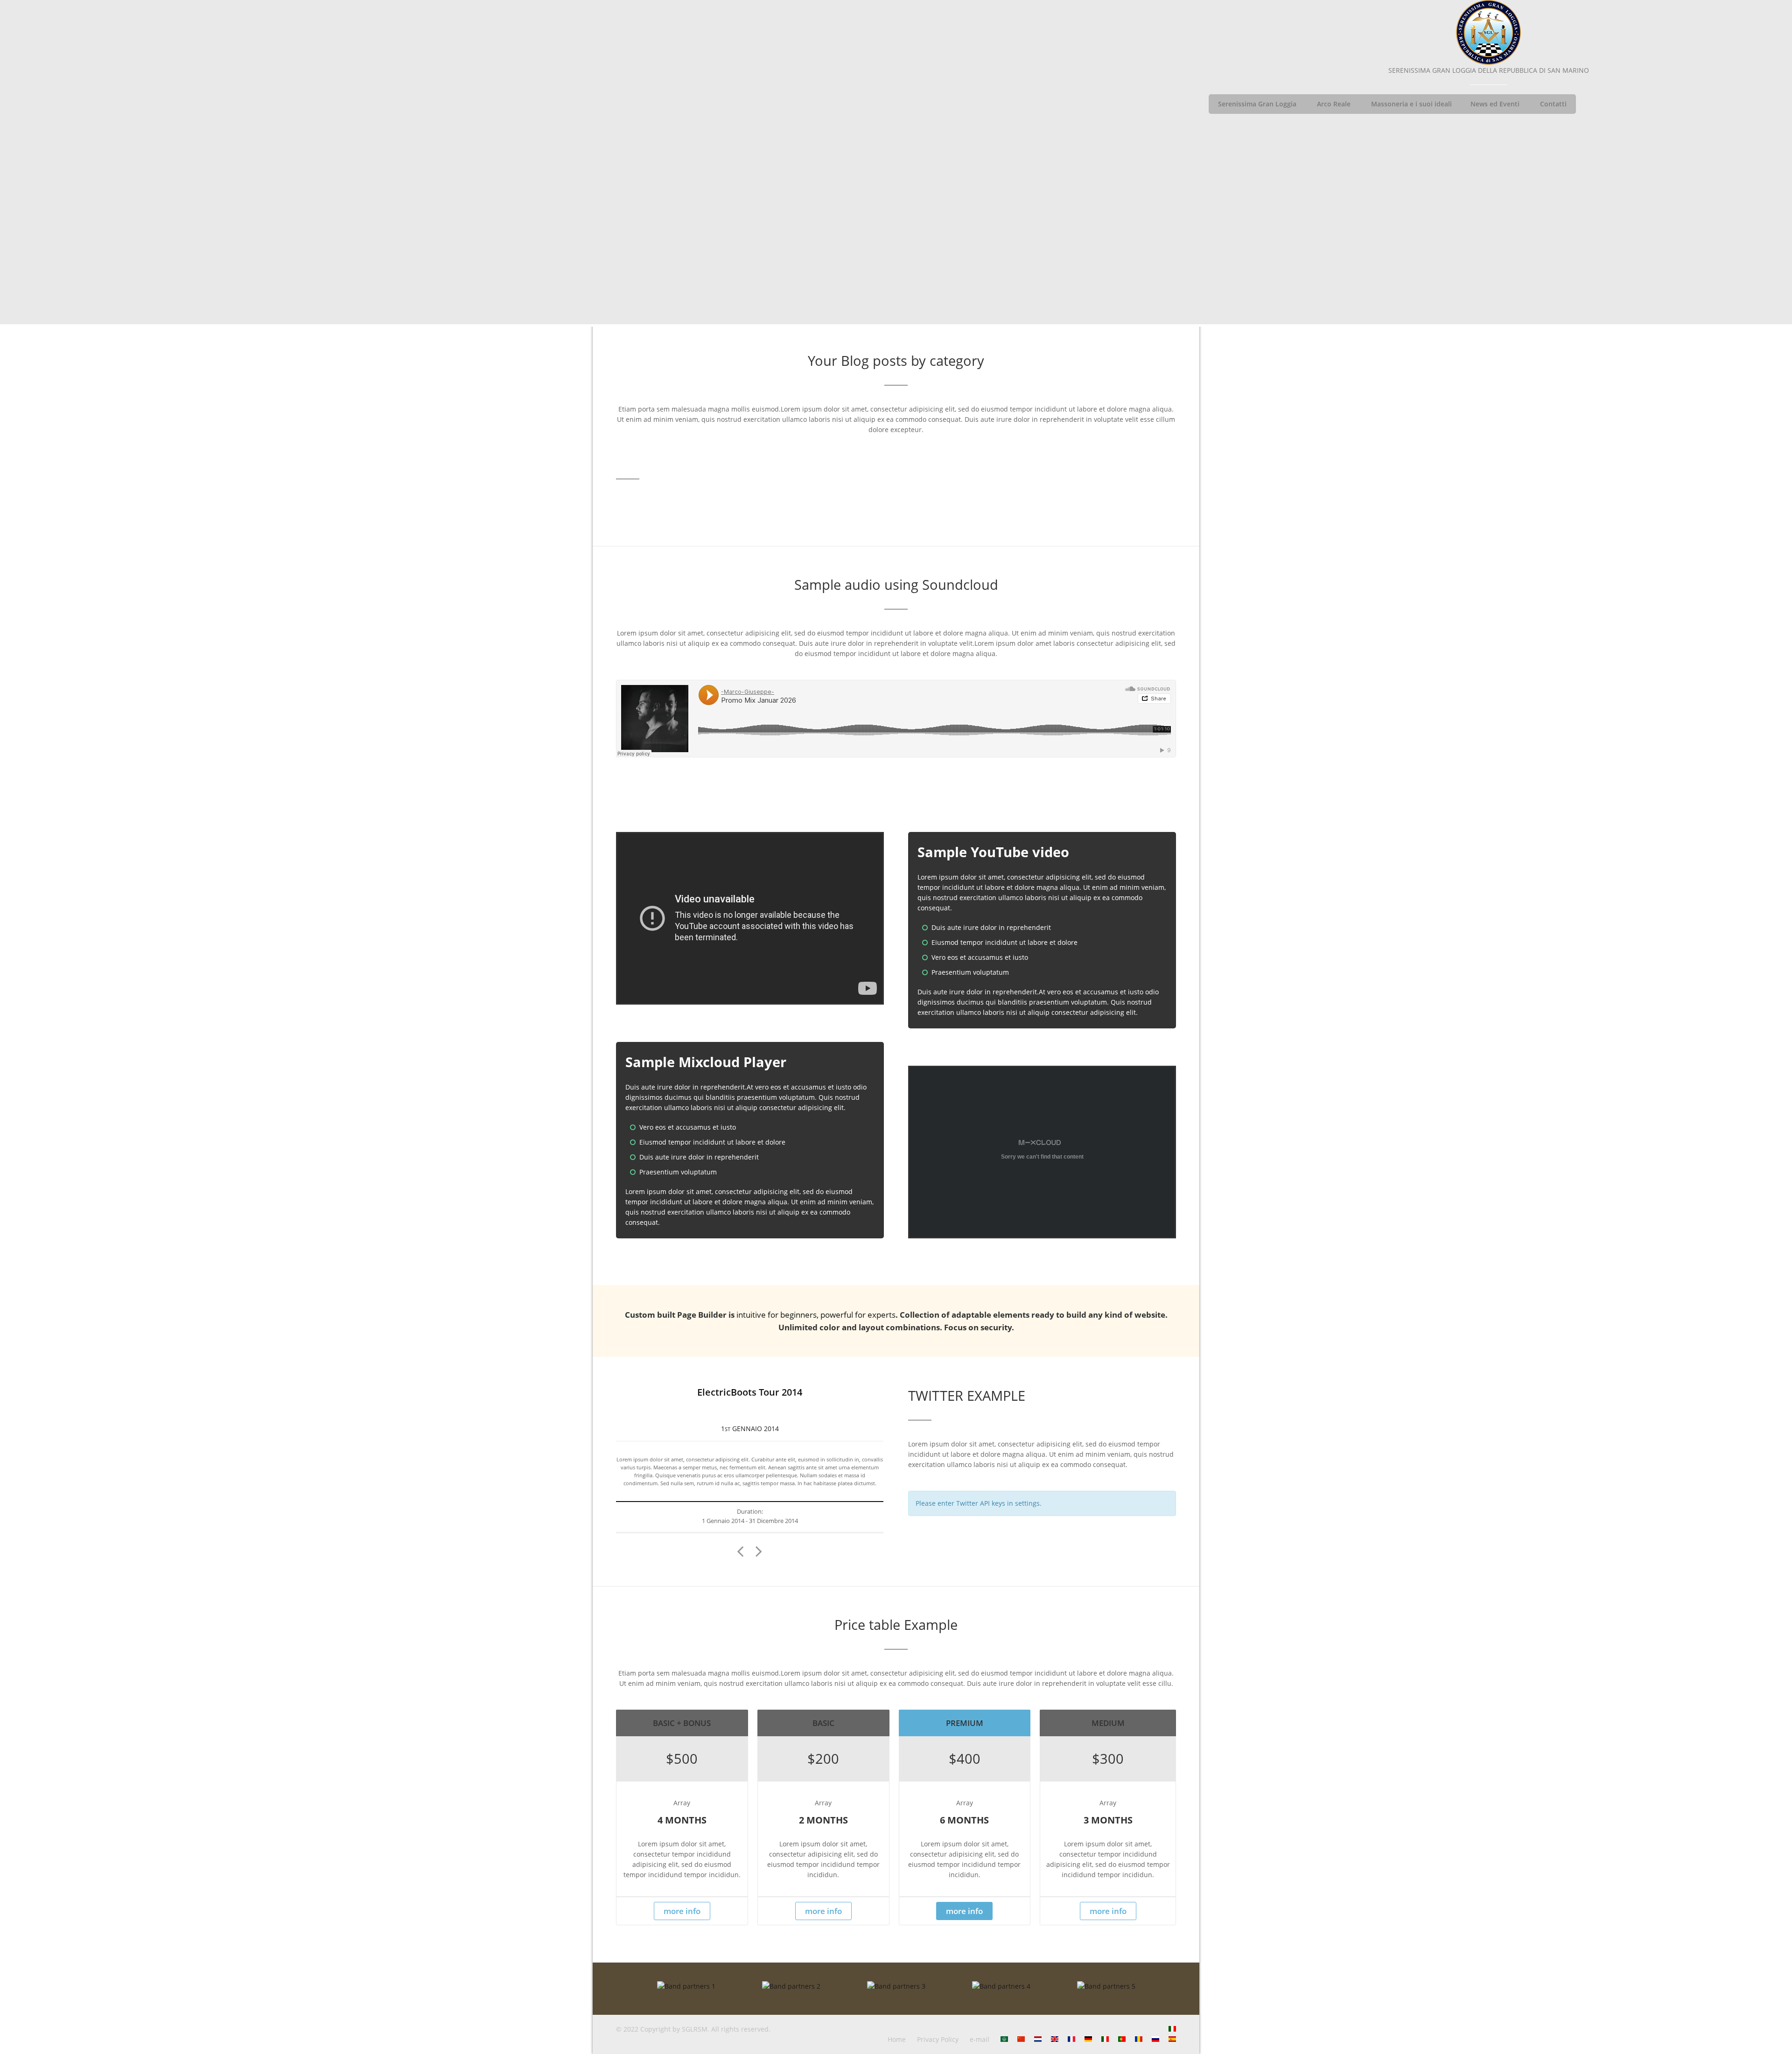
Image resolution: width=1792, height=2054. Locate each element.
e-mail (980, 2039)
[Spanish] (1172, 2039)
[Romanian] (1139, 2039)
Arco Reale (1334, 104)
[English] (1055, 2039)
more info (682, 1911)
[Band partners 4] (1001, 1986)
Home (897, 2039)
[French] (1071, 2039)
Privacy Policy (938, 2039)
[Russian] (1155, 2039)
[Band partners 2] (791, 1986)
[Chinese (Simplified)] (1021, 2039)
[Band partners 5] (1106, 1986)
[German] (1088, 2039)
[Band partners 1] (686, 1986)
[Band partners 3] (896, 1986)
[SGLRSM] (1489, 33)
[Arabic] (1004, 2039)
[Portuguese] (1122, 2039)
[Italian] (1172, 2029)
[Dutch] (1038, 2039)
